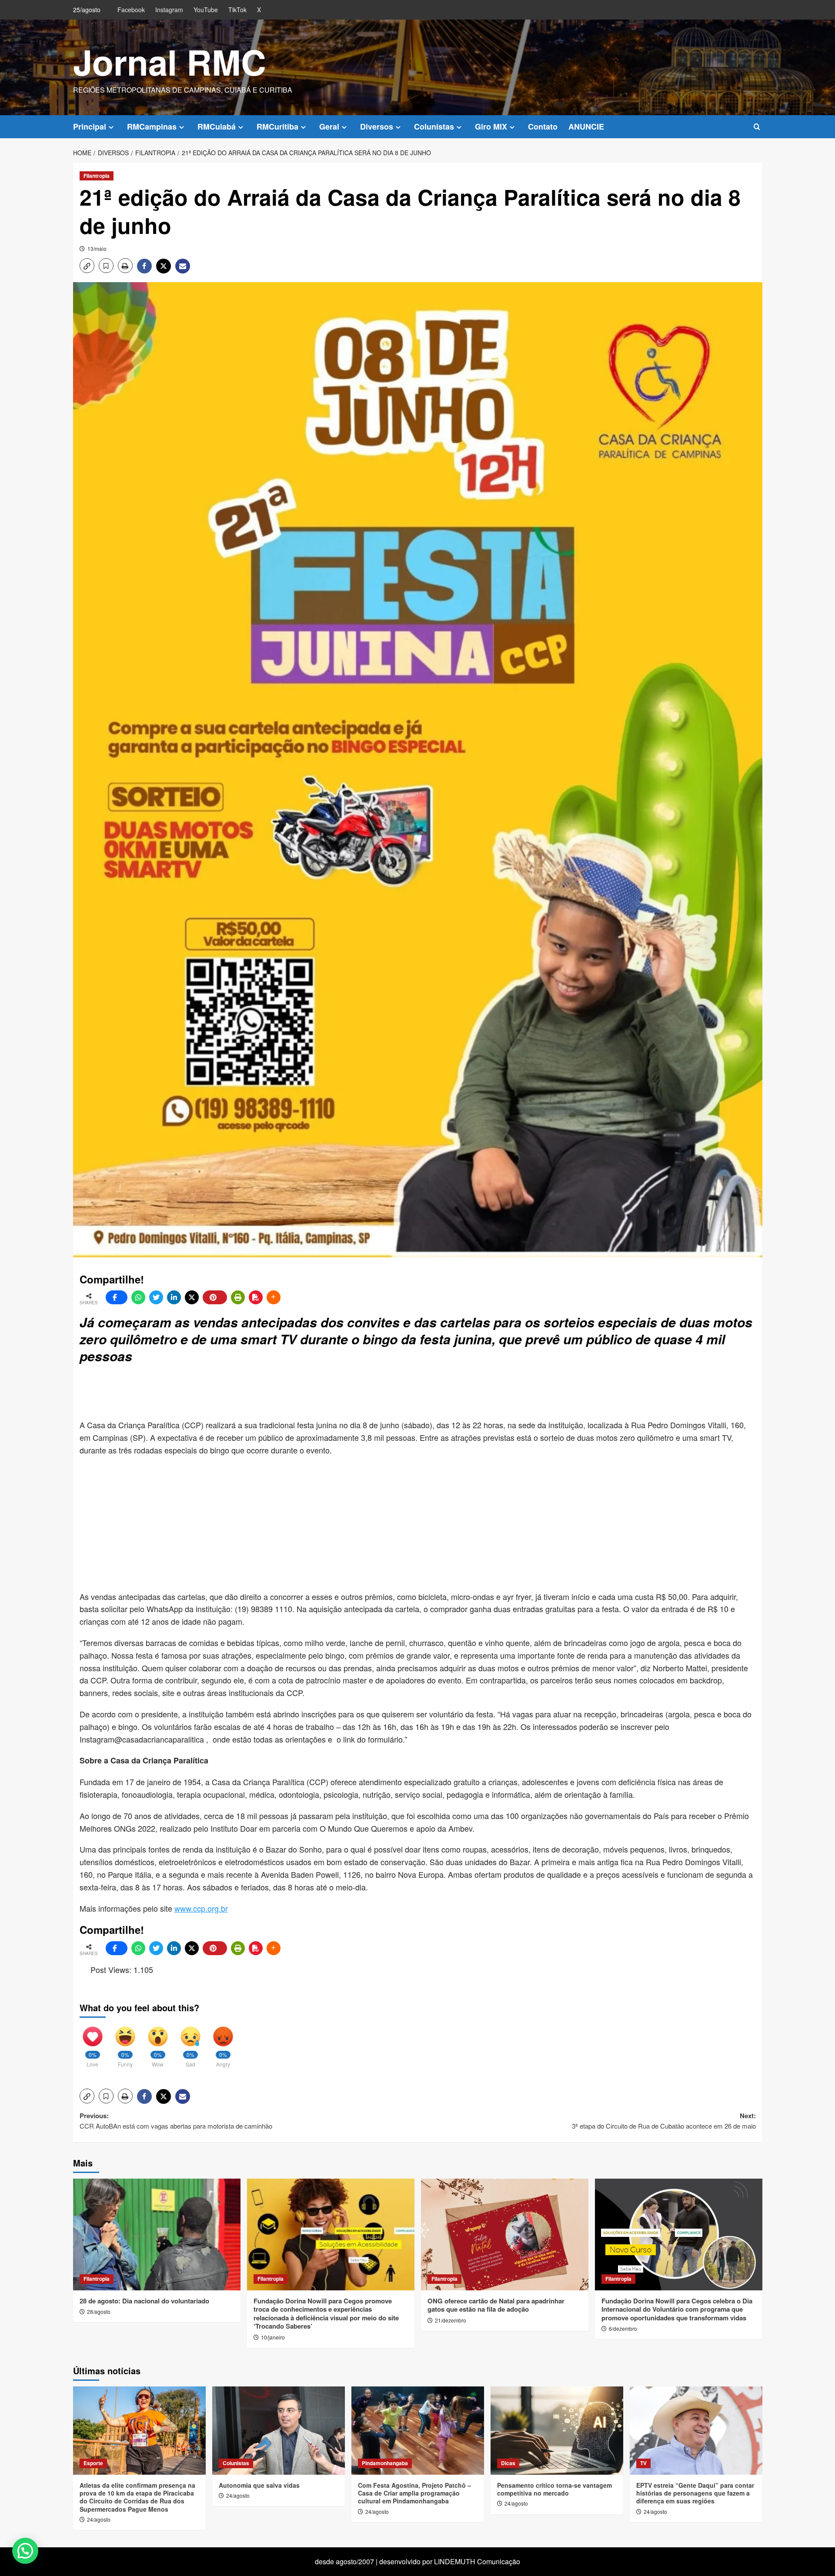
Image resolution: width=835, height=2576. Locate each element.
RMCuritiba (277, 127)
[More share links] (274, 1297)
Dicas (508, 2463)
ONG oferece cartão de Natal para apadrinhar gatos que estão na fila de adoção (496, 2305)
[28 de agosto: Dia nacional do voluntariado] (157, 2234)
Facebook (131, 10)
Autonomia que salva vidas (259, 2485)
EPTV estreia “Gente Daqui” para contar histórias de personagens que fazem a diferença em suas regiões (695, 2493)
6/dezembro (623, 2328)
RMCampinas (152, 127)
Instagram (169, 10)
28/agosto (99, 2311)
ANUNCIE (586, 127)
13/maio (97, 248)
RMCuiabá (217, 127)
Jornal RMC (170, 62)
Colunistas (434, 127)
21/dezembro (451, 2320)
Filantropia (97, 176)
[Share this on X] (192, 1297)
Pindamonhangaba (385, 2463)
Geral (329, 127)
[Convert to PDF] (256, 1297)
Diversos (377, 127)
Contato (543, 127)
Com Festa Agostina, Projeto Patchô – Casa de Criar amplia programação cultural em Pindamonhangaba (414, 2493)
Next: (664, 2121)
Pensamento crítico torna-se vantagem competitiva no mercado (554, 2489)
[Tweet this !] (156, 1297)
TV (643, 2463)
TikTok (237, 10)
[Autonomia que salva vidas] (279, 2431)
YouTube (206, 10)
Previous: (176, 2121)
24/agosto (99, 2519)
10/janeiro (273, 2337)
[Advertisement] (291, 1393)
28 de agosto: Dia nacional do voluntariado (144, 2301)
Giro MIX (491, 127)
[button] (757, 127)
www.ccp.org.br (201, 1908)
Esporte (93, 2463)
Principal (90, 127)
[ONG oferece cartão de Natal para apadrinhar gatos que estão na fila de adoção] (505, 2234)
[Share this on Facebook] (117, 1297)
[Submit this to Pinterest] (215, 1297)
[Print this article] (238, 1297)
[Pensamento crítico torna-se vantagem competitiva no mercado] (557, 2431)
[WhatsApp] (138, 1297)
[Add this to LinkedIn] (174, 1297)
